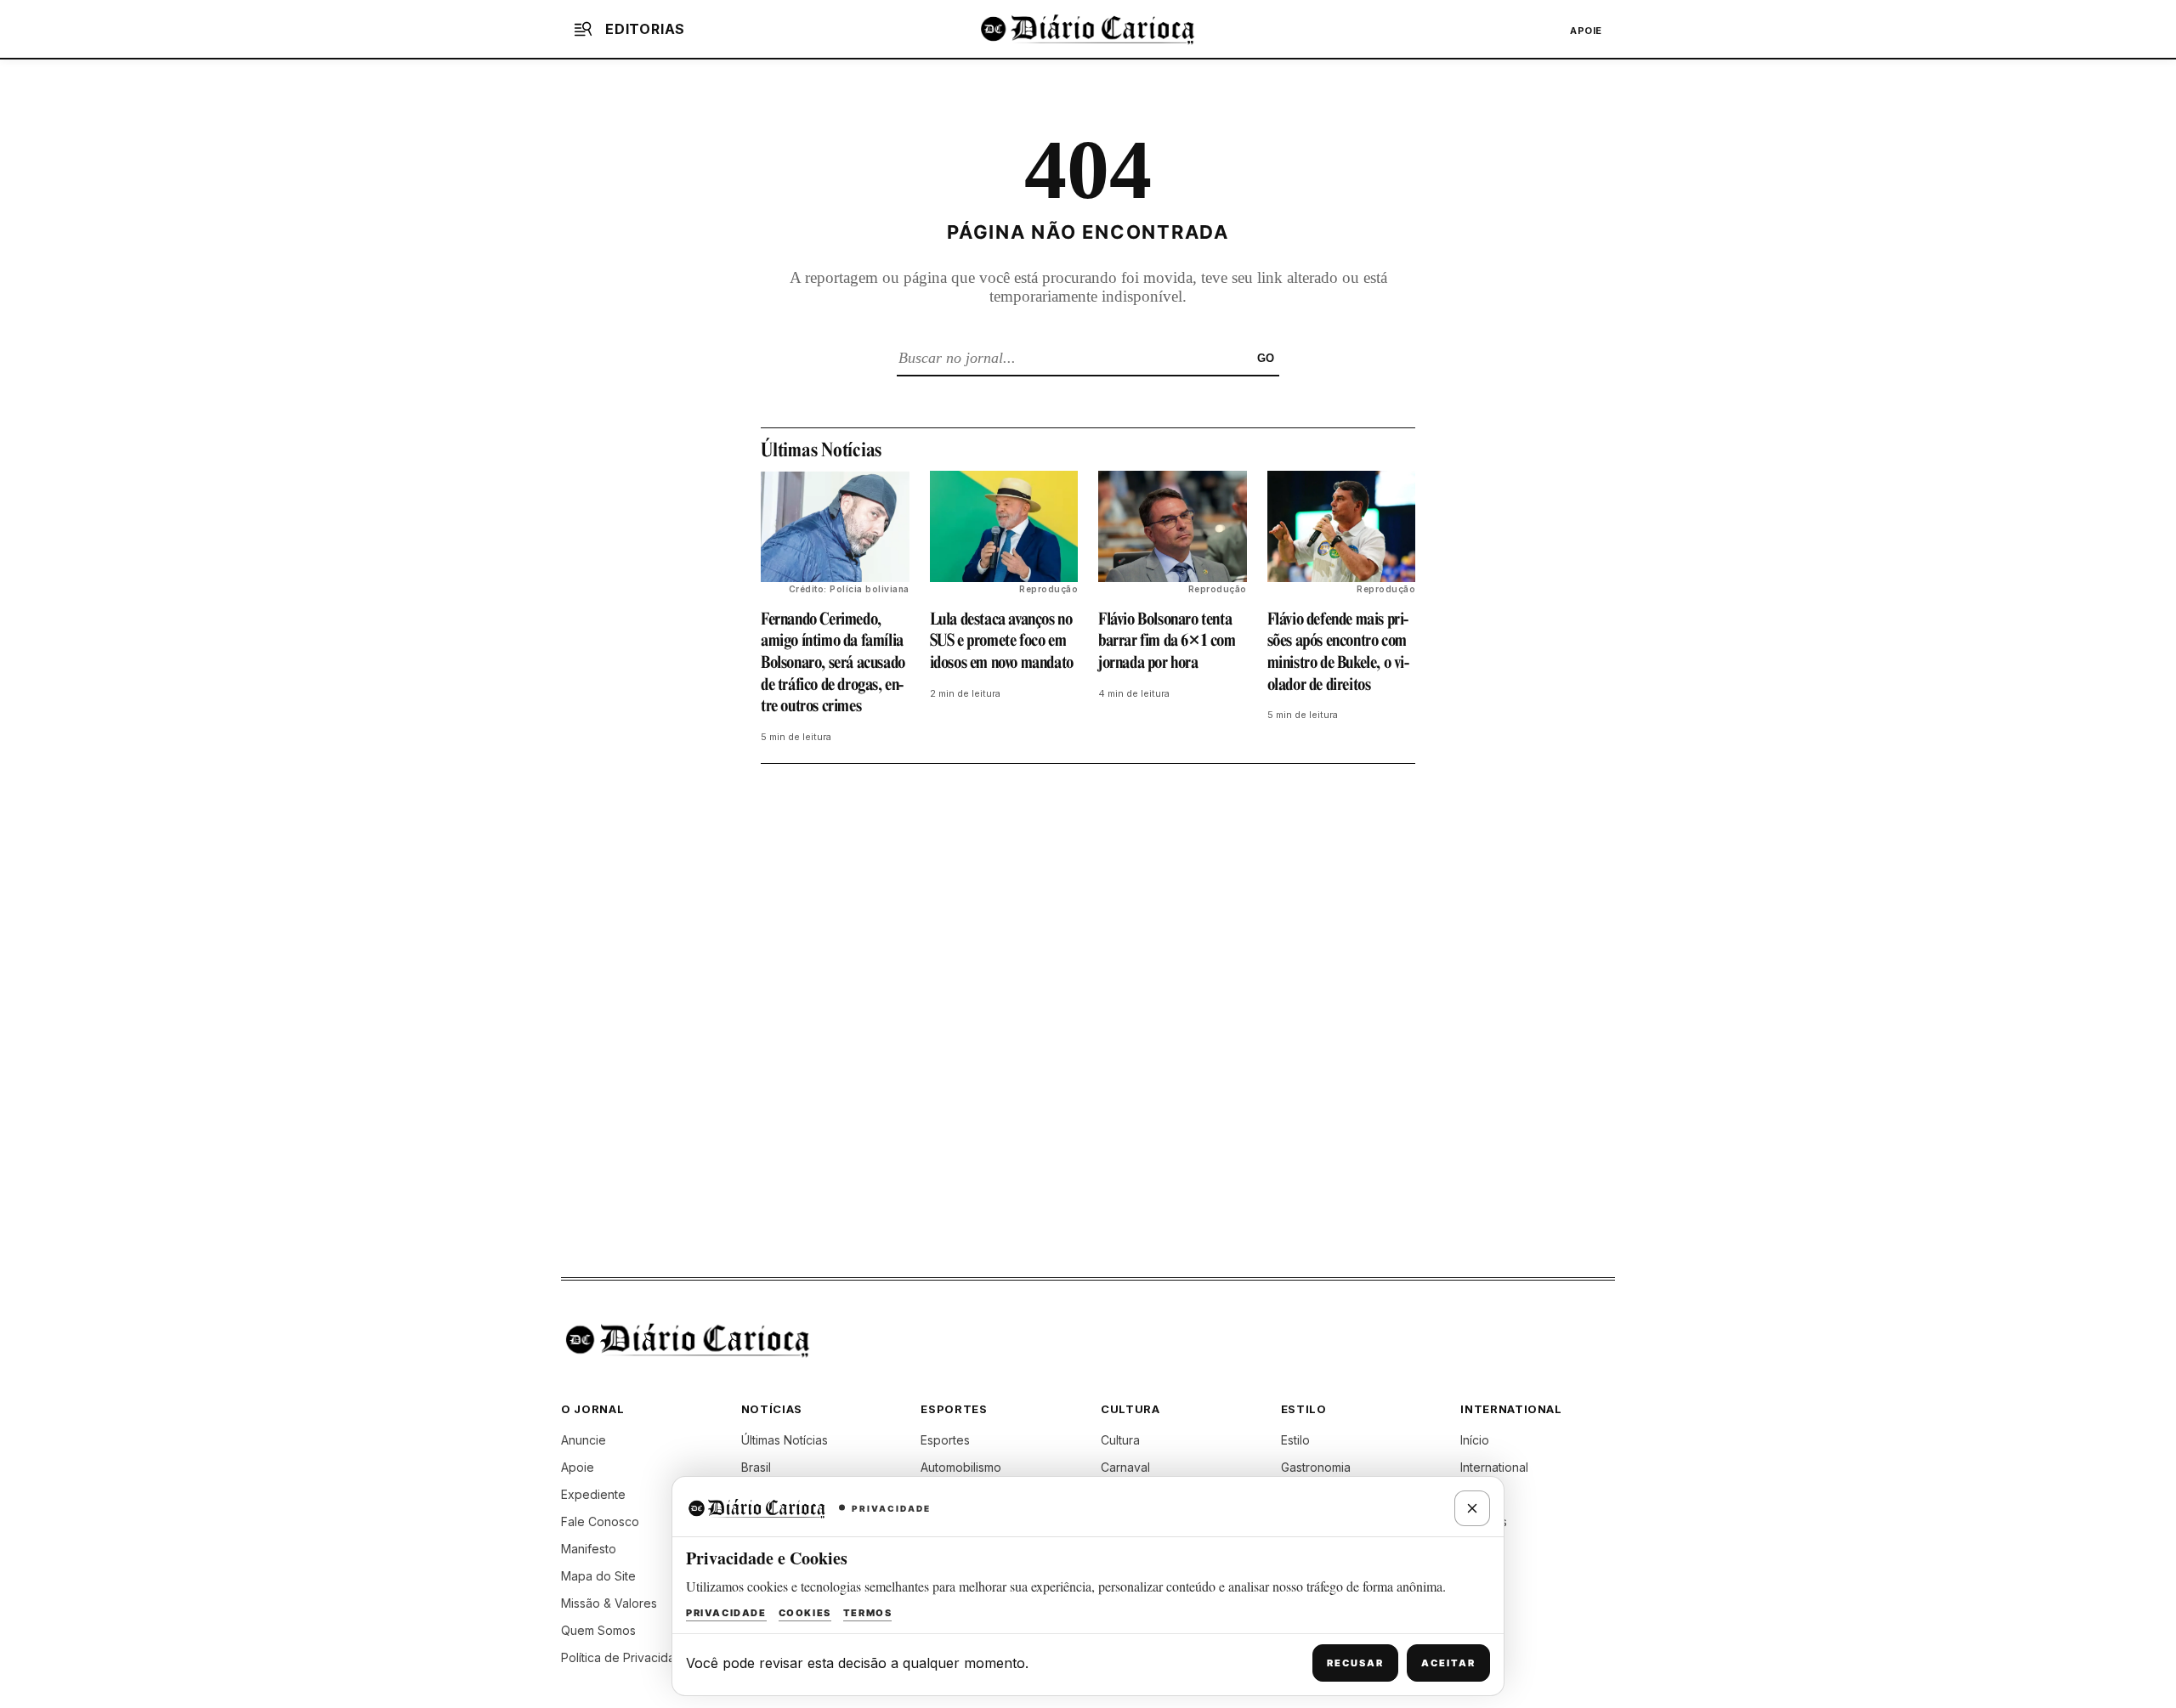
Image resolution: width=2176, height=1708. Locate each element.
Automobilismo (961, 1467)
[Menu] (583, 29)
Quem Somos (598, 1630)
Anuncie (584, 1440)
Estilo (1295, 1440)
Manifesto (589, 1549)
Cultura (1120, 1440)
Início (1475, 1440)
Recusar (1355, 1663)
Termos (868, 1613)
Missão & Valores (609, 1603)
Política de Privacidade (626, 1657)
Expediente (593, 1494)
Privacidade (726, 1613)
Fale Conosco (600, 1521)
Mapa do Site (598, 1576)
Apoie (1586, 31)
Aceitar (1448, 1663)
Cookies (805, 1613)
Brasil (756, 1467)
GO (1266, 358)
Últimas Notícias (785, 1440)
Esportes (945, 1440)
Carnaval (1125, 1467)
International (1494, 1467)
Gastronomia (1316, 1467)
